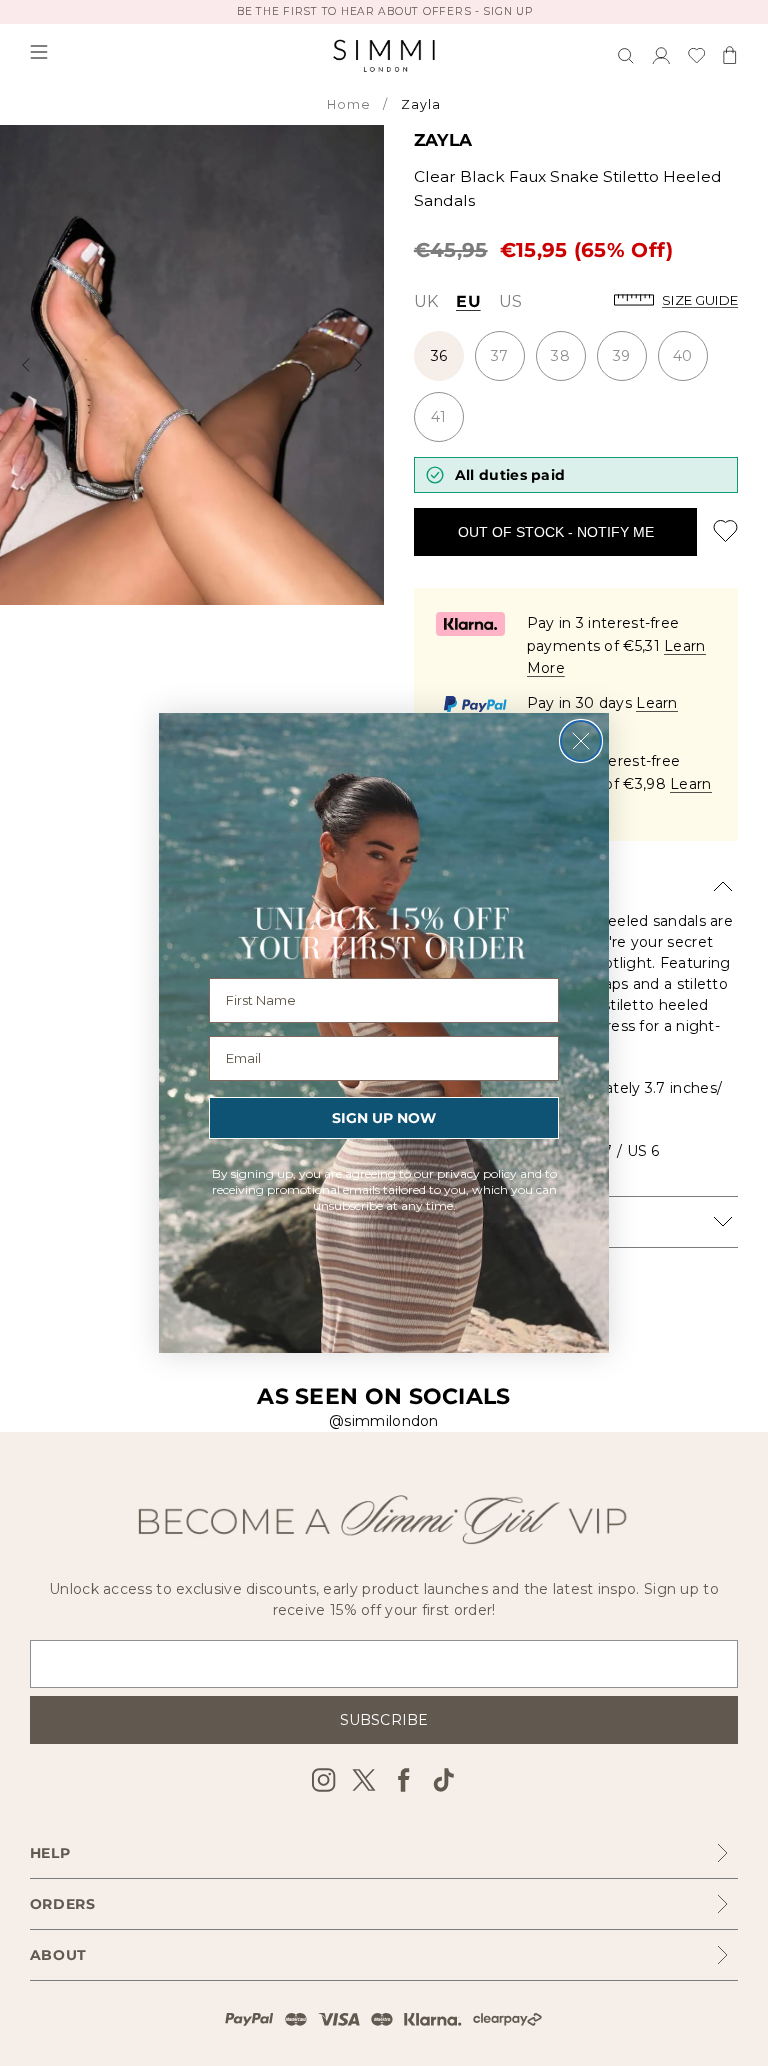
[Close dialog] (581, 741)
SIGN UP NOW (384, 1118)
